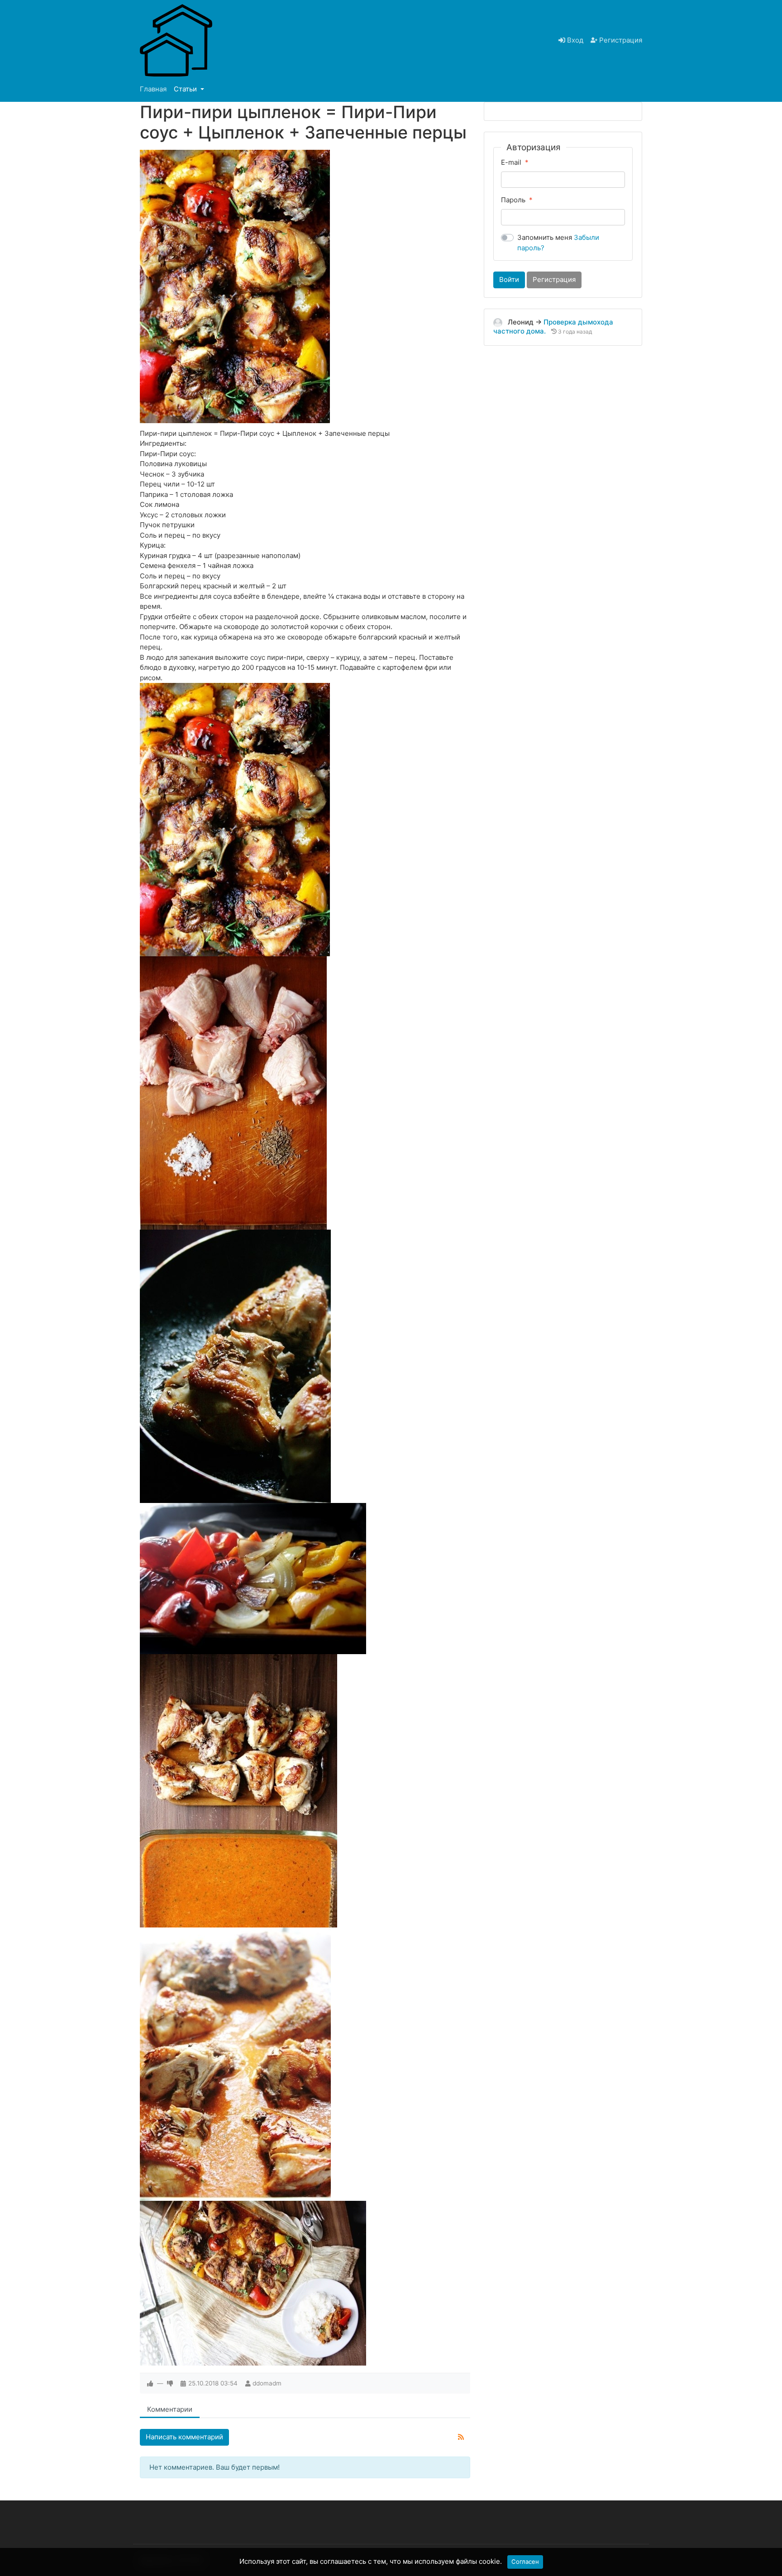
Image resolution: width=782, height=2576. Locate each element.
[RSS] (461, 2437)
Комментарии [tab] (170, 2409)
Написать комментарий (184, 2437)
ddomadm (267, 2383)
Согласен (525, 2562)
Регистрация (620, 40)
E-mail (511, 162)
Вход (574, 40)
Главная (153, 89)
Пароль (513, 200)
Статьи (186, 89)
